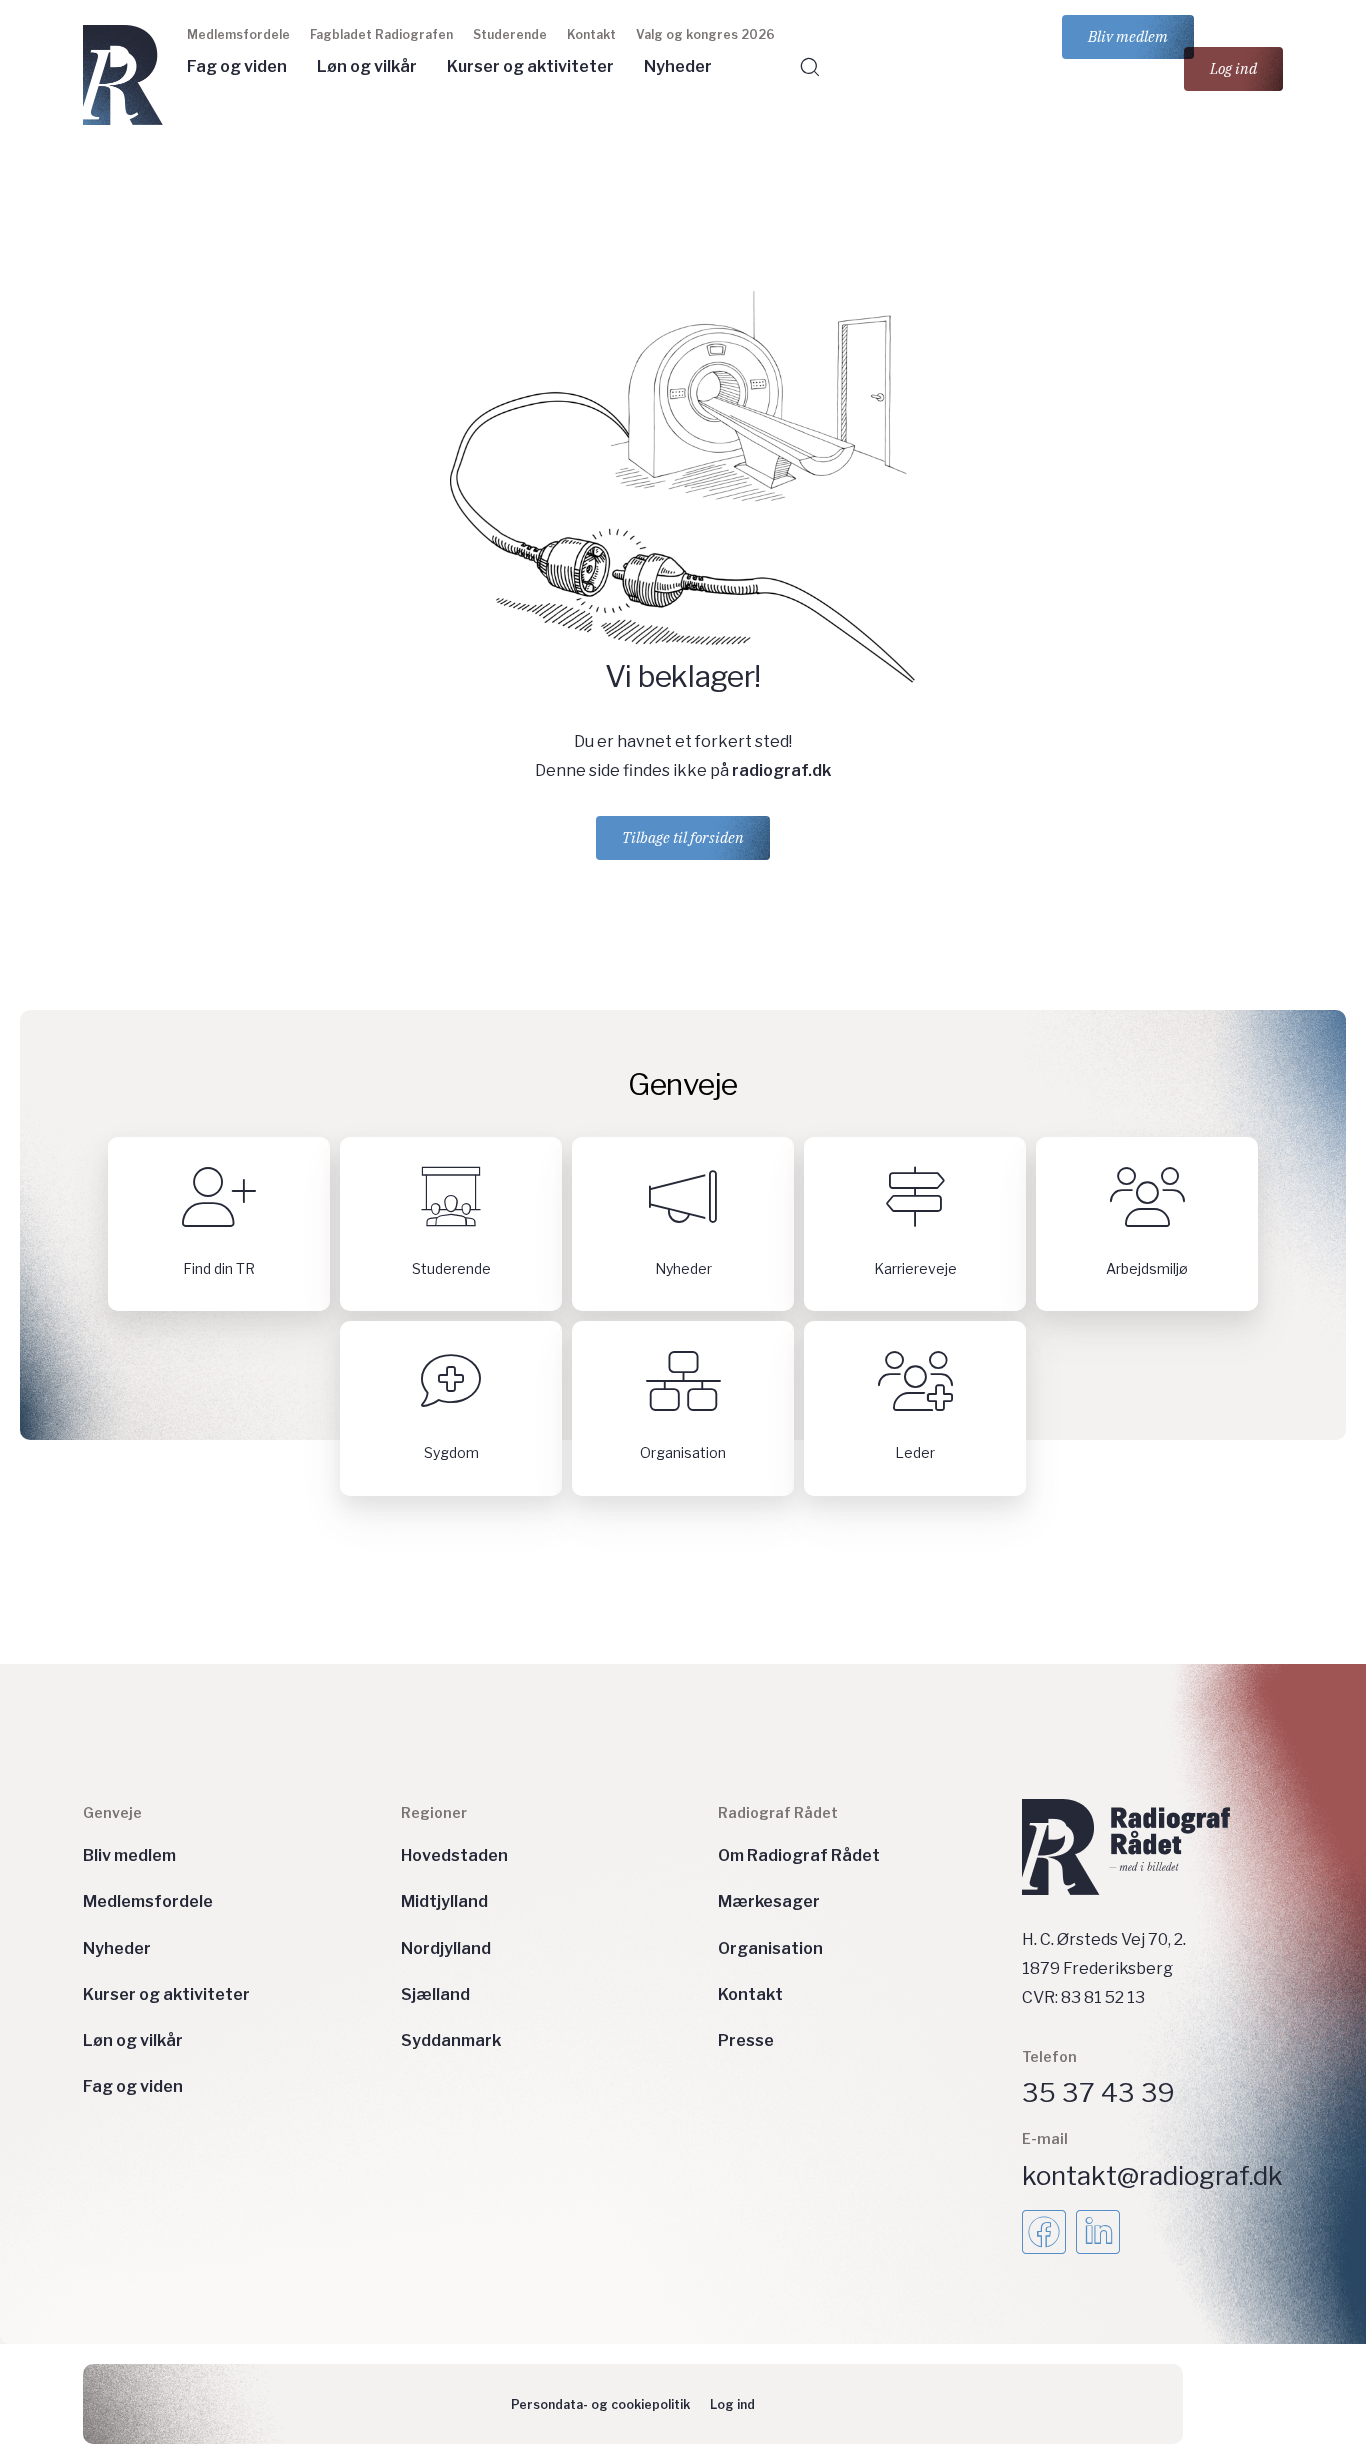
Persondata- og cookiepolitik (600, 2404)
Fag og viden (237, 66)
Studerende (510, 34)
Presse (746, 2040)
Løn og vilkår (367, 66)
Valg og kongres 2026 (705, 34)
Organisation (770, 1948)
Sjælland (435, 1994)
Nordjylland (446, 1948)
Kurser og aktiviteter (530, 66)
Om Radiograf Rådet (799, 1855)
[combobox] (970, 106)
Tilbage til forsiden (683, 837)
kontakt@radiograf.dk (1152, 2175)
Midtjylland (444, 1901)
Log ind (1233, 68)
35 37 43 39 (1098, 2092)
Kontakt (591, 34)
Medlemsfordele (238, 34)
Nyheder (678, 66)
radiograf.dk (781, 770)
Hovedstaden (454, 1855)
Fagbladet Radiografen (381, 34)
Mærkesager (769, 1901)
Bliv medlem (1128, 36)
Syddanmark (451, 2040)
